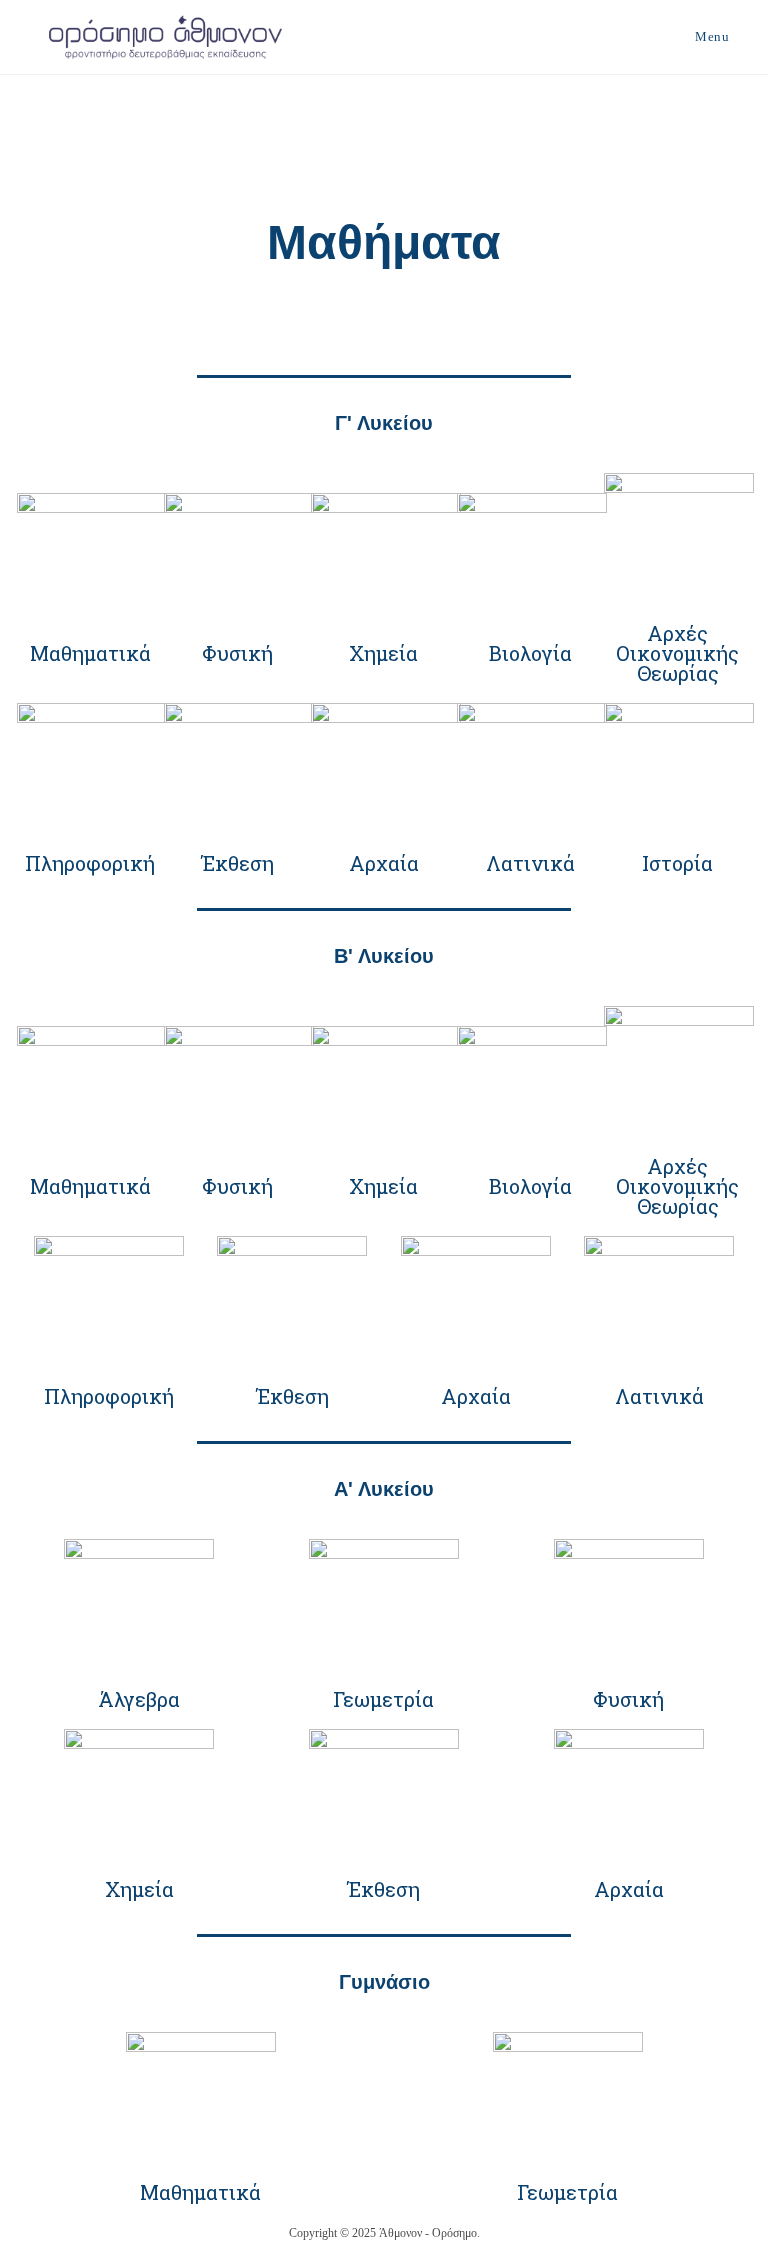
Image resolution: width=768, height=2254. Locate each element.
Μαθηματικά (90, 653)
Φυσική (237, 653)
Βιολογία (530, 653)
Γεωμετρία (383, 1699)
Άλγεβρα (139, 1699)
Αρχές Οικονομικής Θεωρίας (677, 653)
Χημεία (383, 653)
